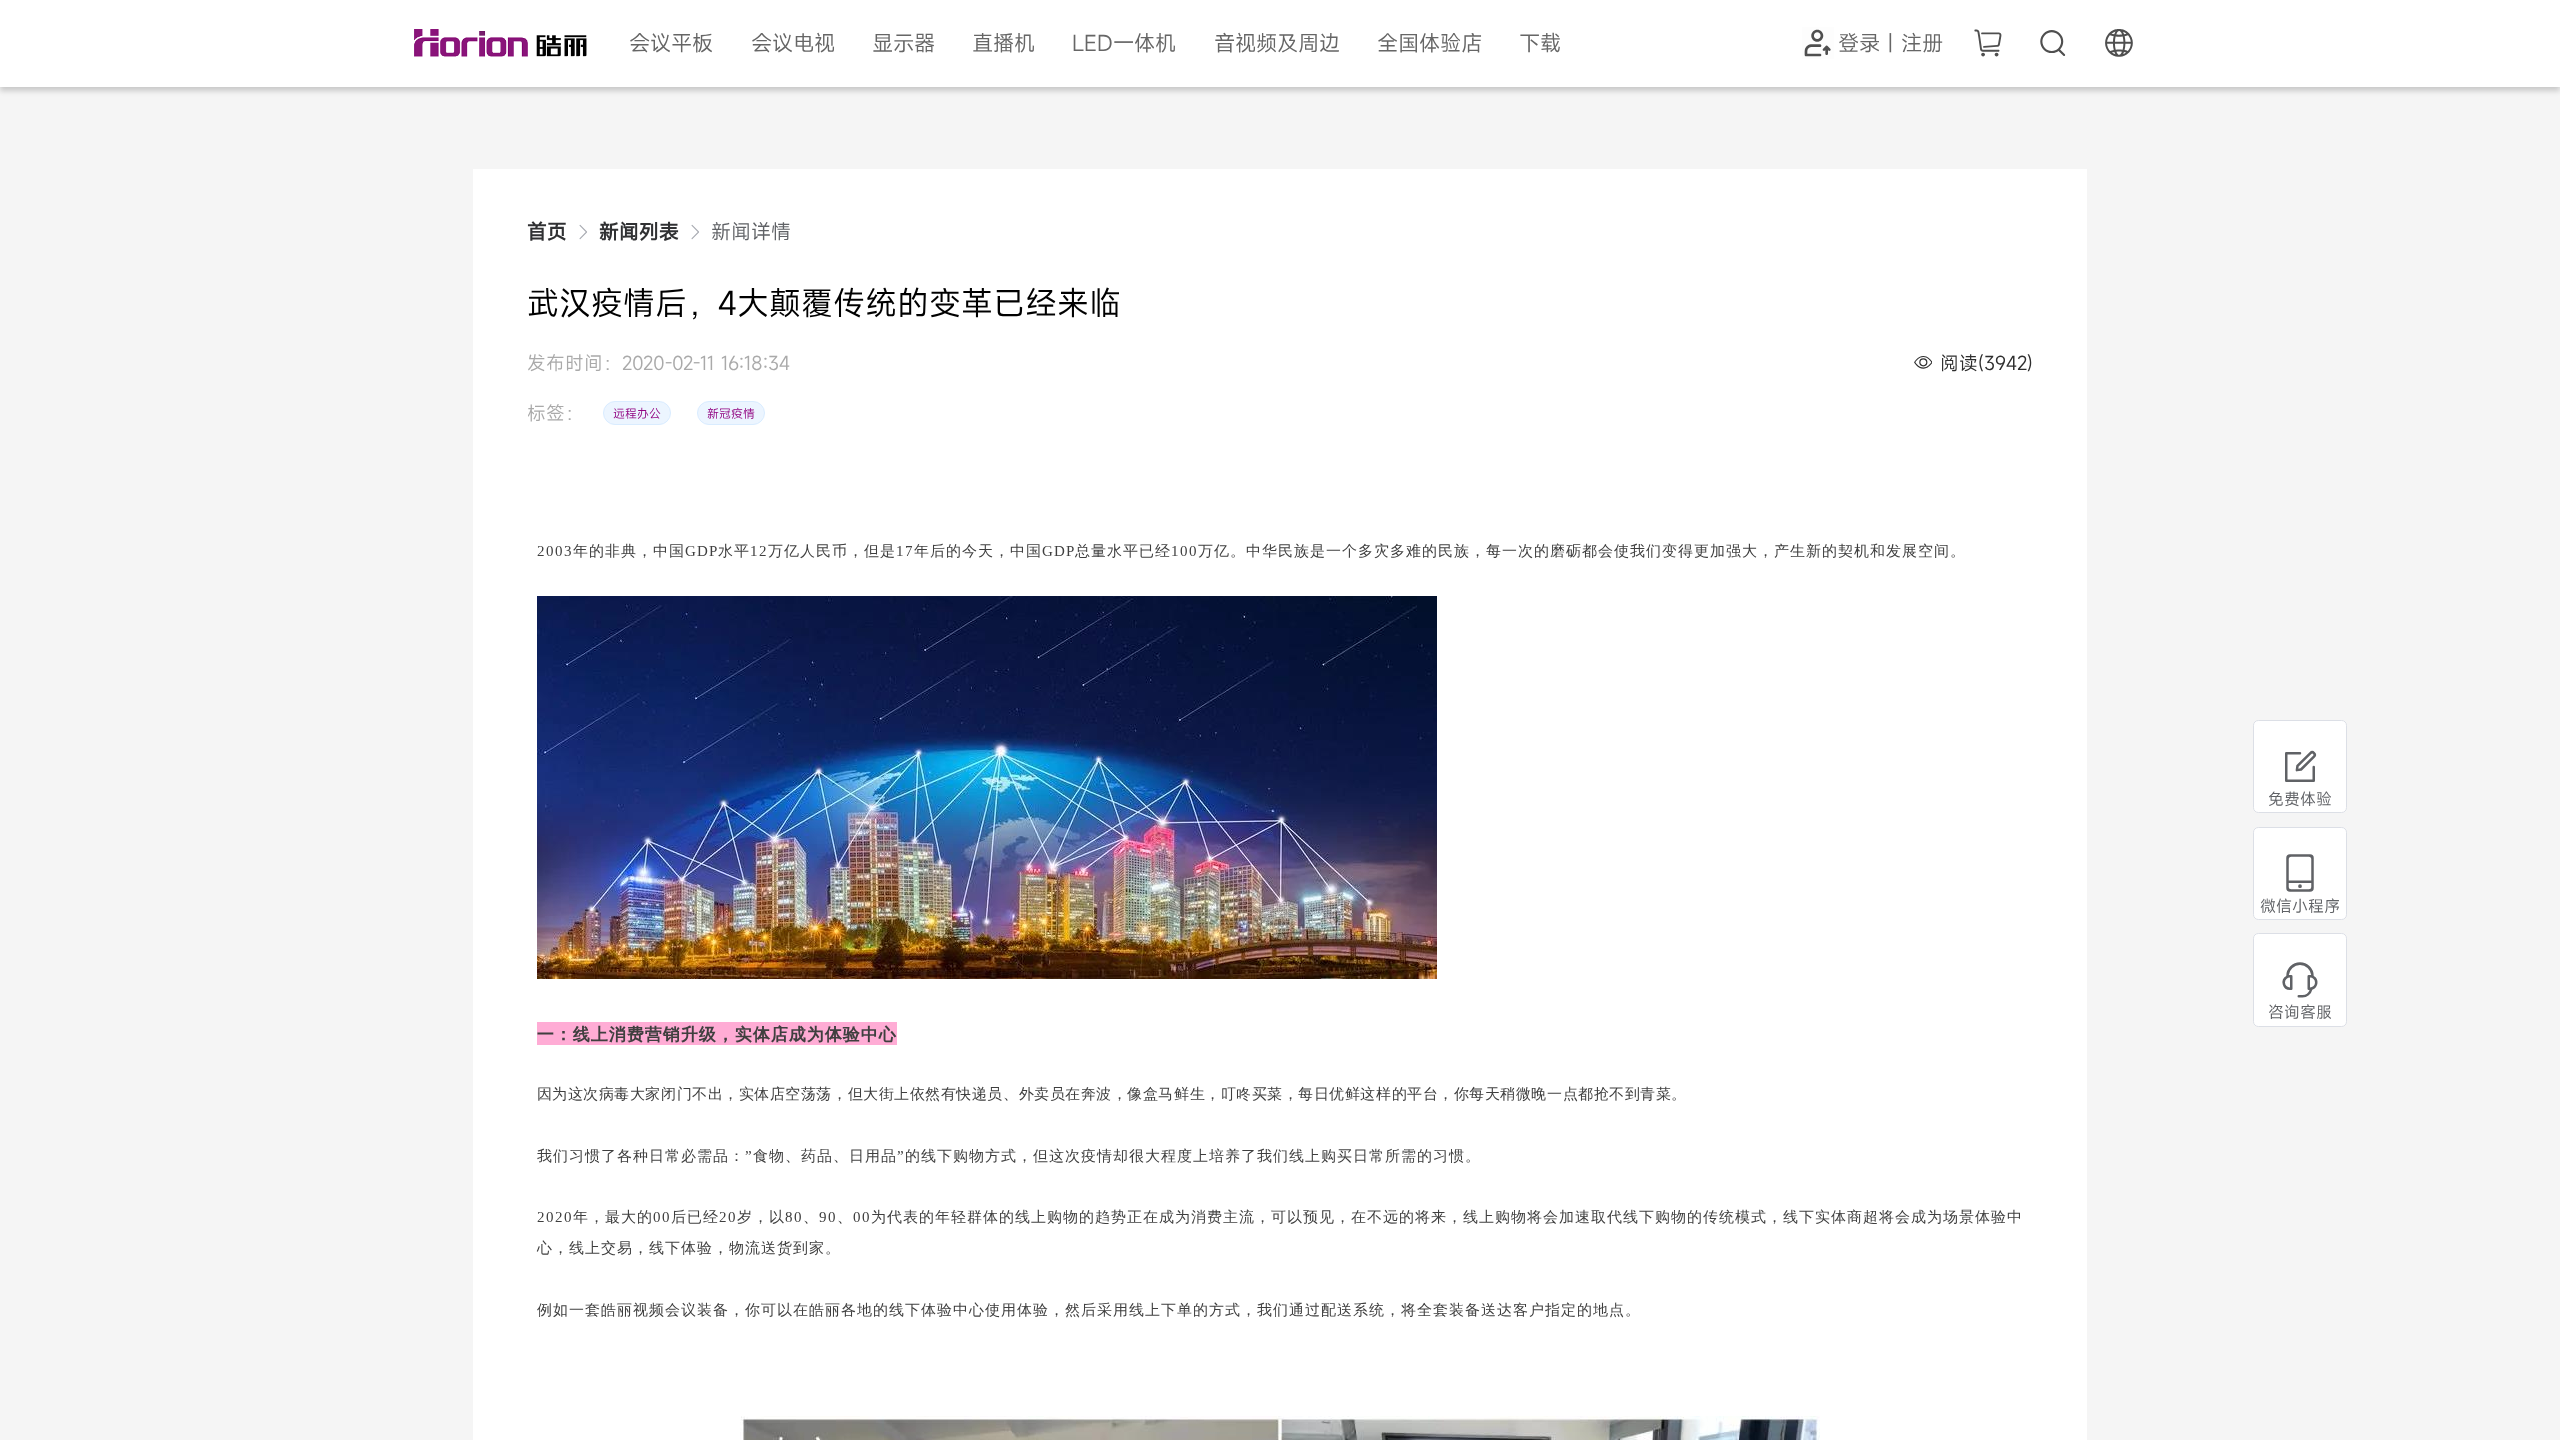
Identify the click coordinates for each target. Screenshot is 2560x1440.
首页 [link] (547, 232)
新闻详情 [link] (751, 232)
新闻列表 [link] (639, 232)
